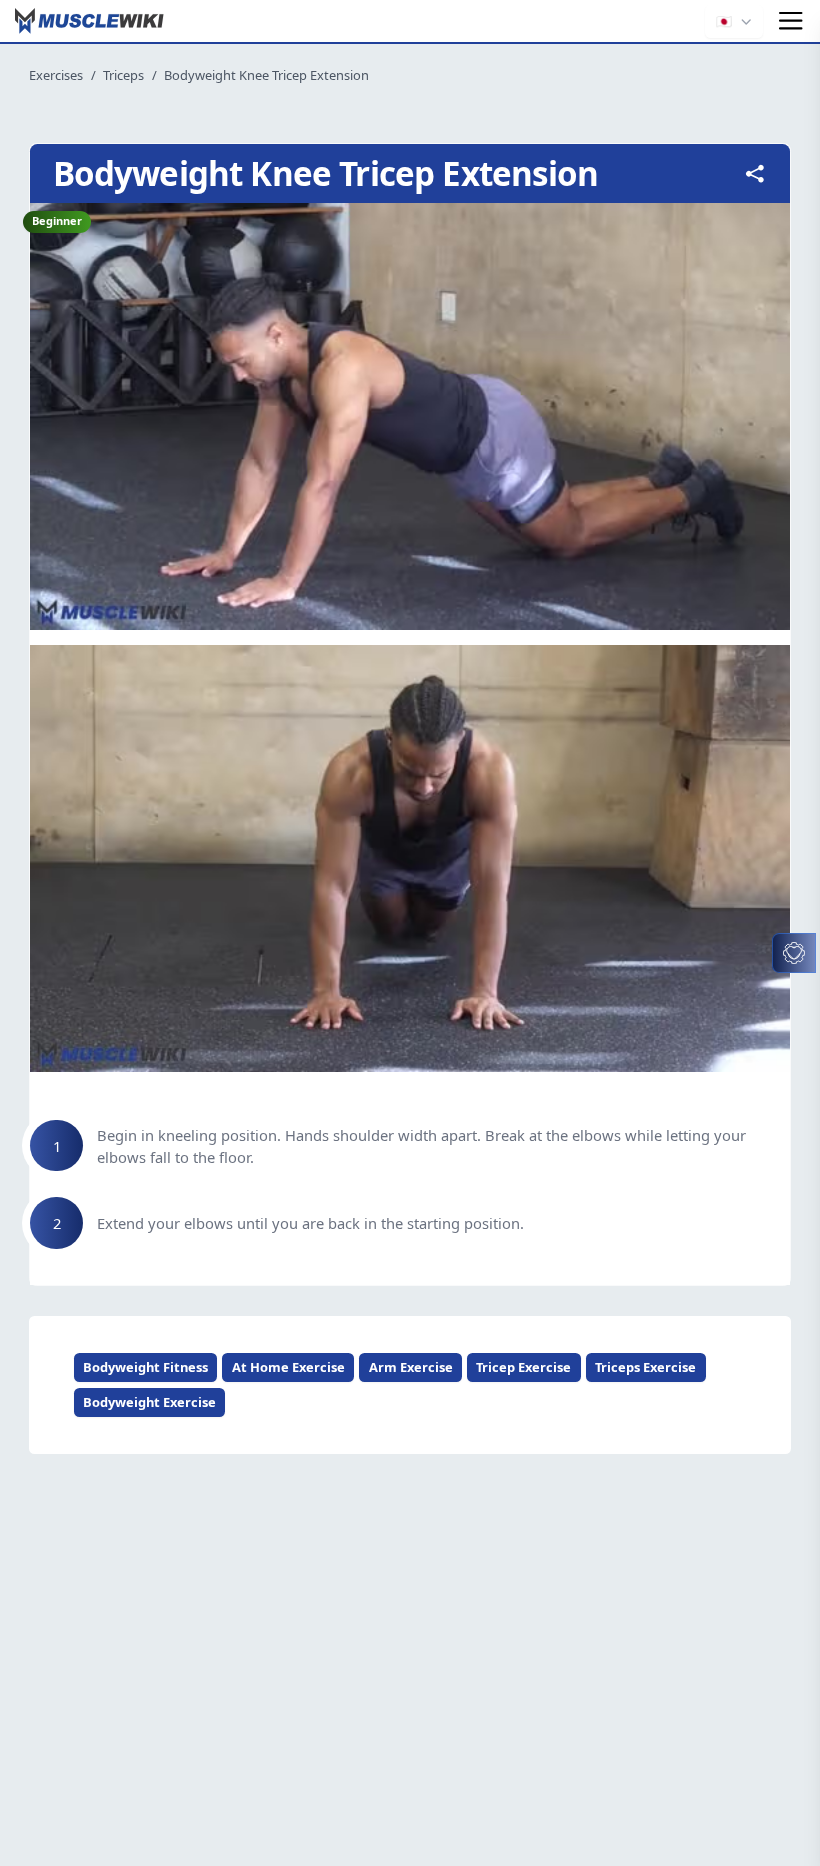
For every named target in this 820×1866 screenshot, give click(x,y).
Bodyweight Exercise (149, 1402)
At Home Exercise (288, 1367)
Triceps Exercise (645, 1367)
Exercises (56, 75)
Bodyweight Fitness (145, 1367)
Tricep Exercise (523, 1367)
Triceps (123, 75)
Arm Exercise (411, 1367)
